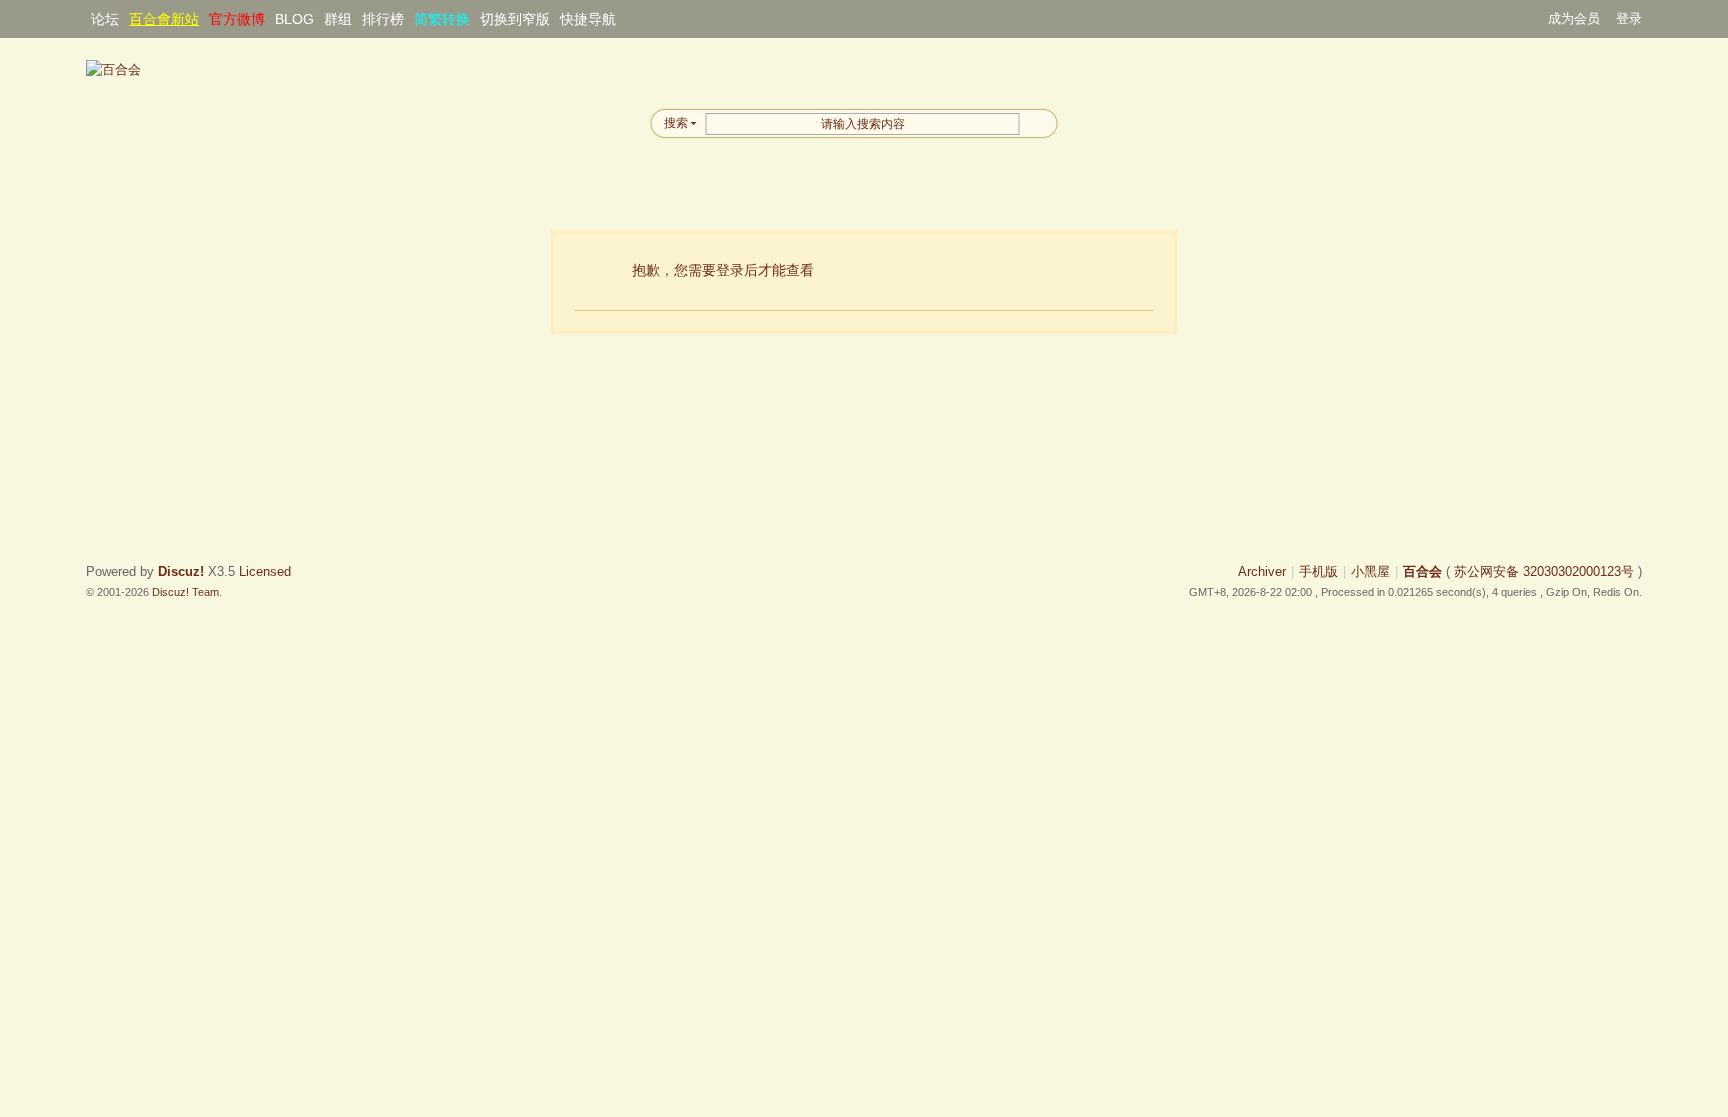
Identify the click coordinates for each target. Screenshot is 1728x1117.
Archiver (1262, 571)
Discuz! (181, 571)
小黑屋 (1370, 571)
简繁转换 (442, 19)
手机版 (1318, 571)
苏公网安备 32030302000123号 (1544, 571)
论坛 (105, 19)
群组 (338, 19)
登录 (1629, 18)
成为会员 (1574, 18)
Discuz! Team (185, 592)
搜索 (676, 123)
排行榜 (383, 19)
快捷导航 (588, 19)
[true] (1038, 123)
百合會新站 (164, 19)
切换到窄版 (515, 19)
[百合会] (113, 69)
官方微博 (237, 19)
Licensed (265, 571)
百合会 (1422, 571)
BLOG (294, 19)
